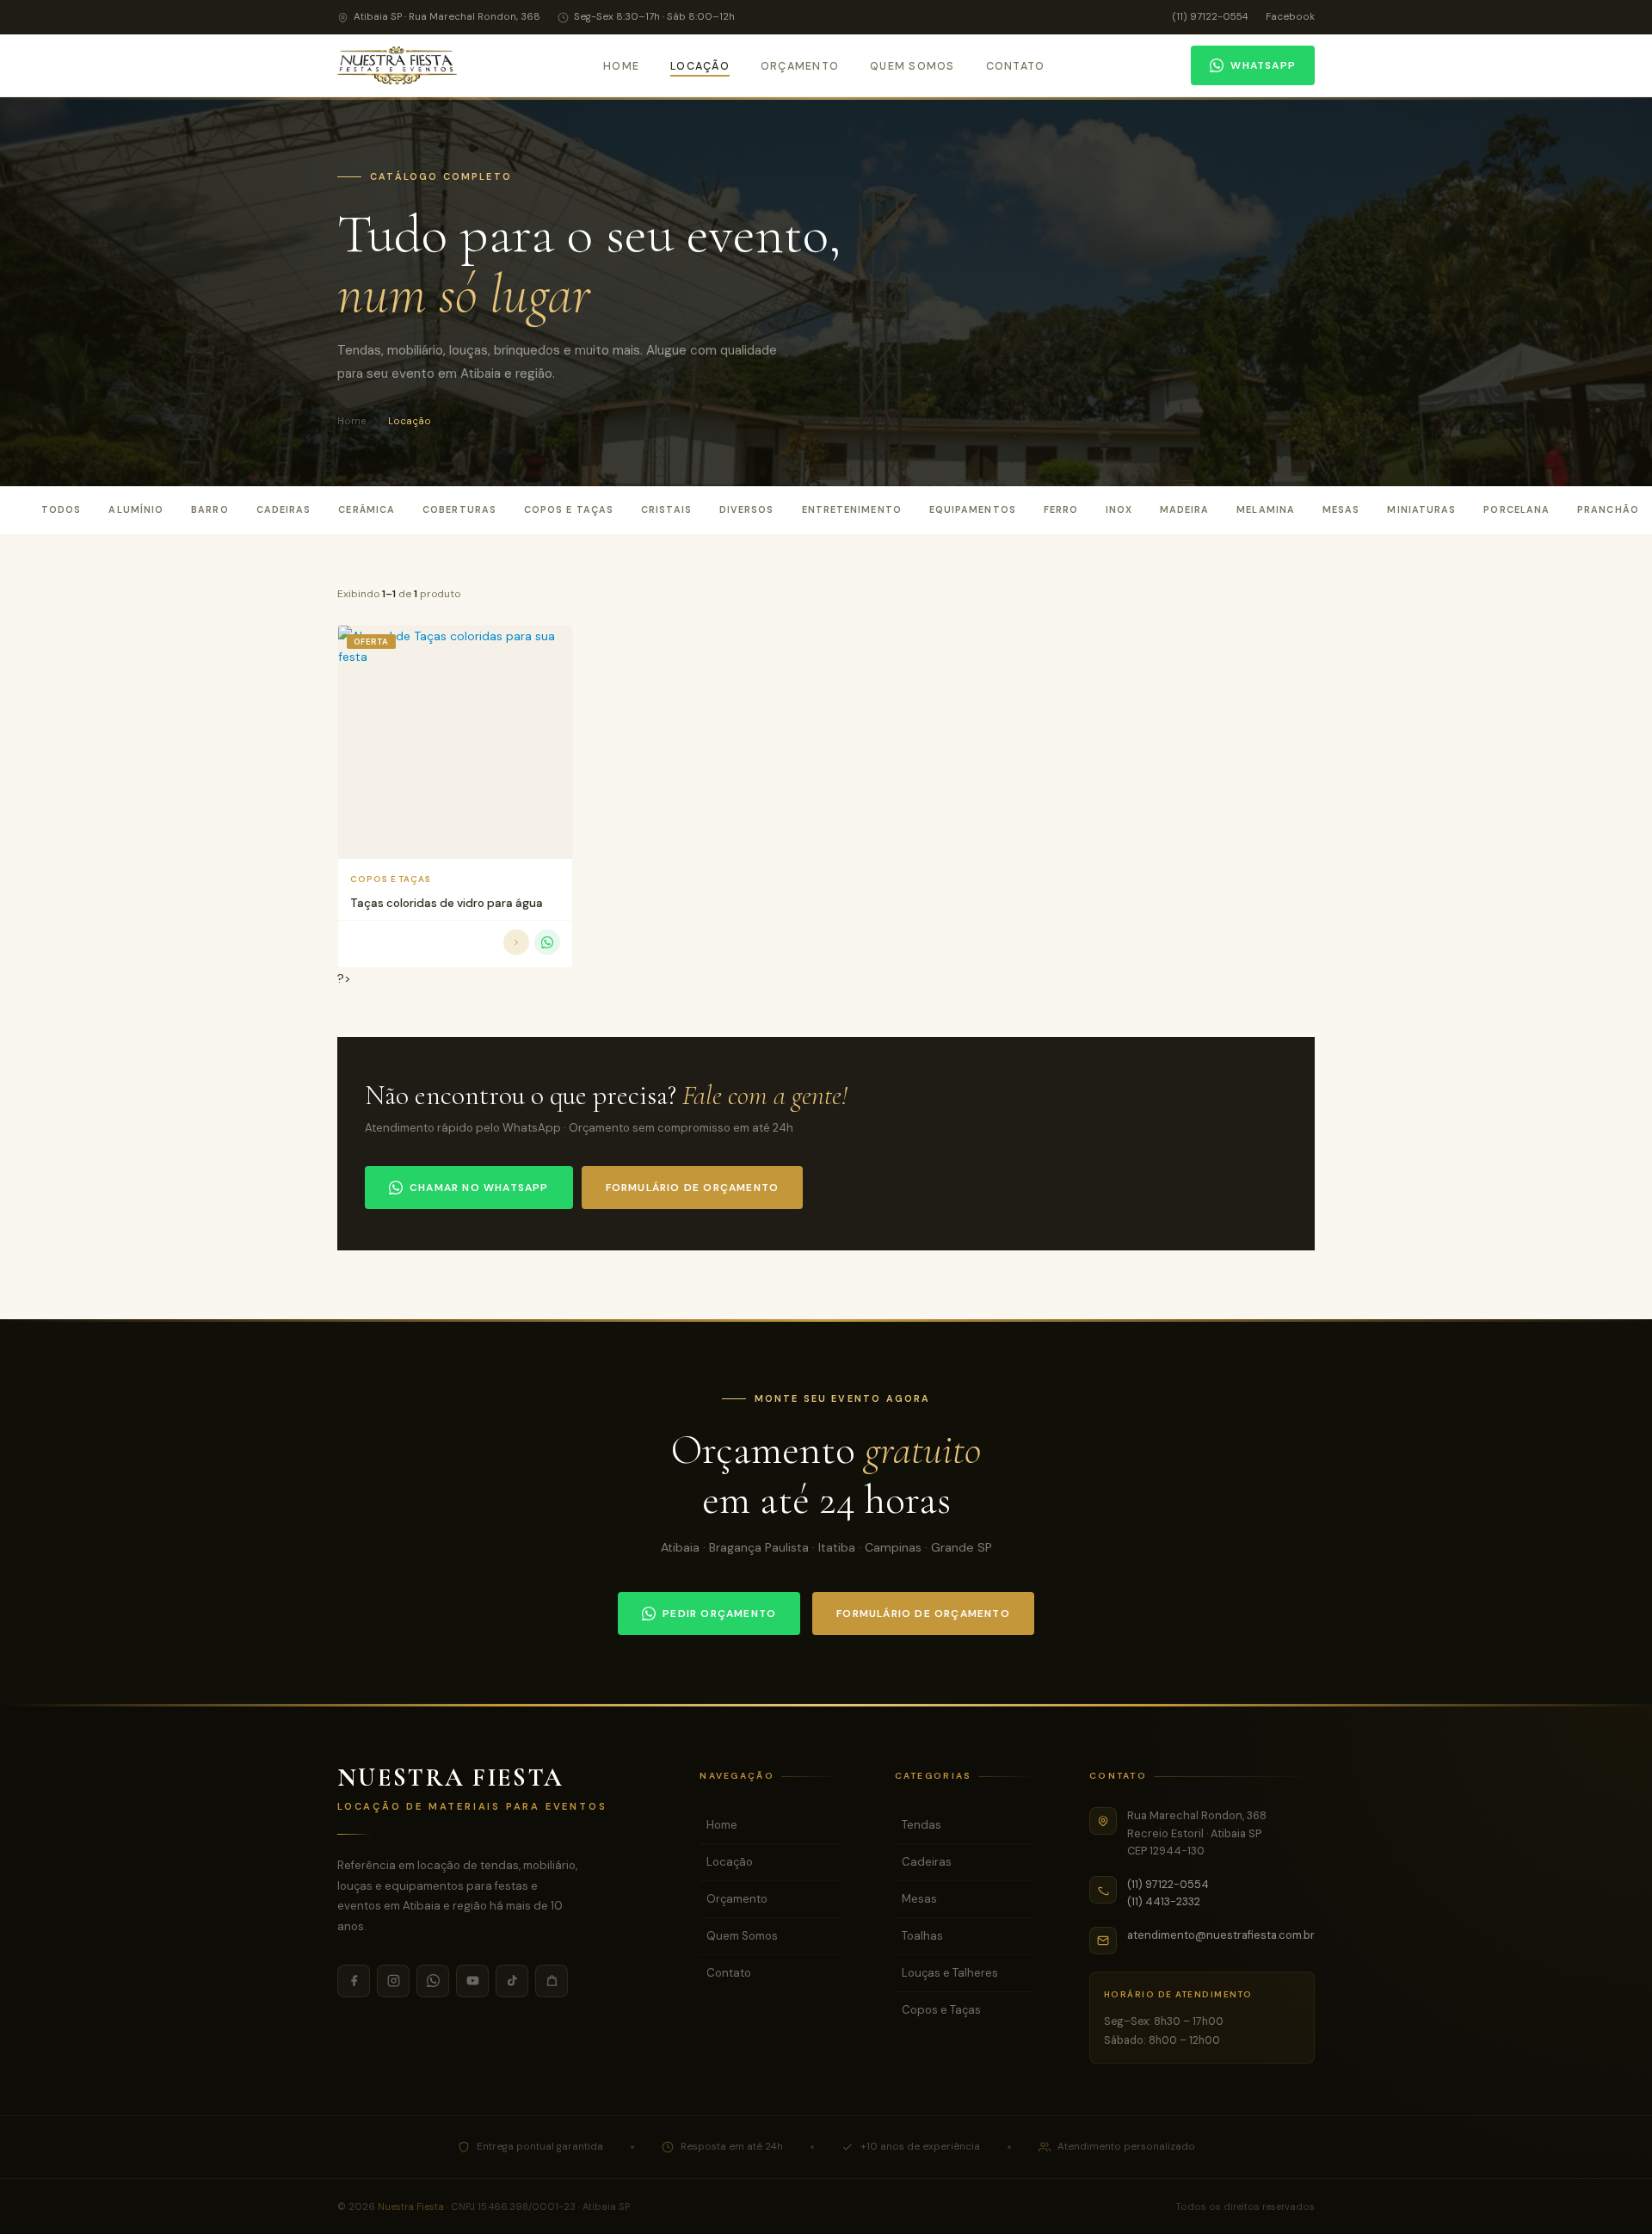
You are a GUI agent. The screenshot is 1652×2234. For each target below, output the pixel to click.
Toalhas (922, 1936)
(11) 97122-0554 (1210, 17)
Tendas (922, 1825)
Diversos (747, 509)
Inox (1119, 509)
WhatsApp (1263, 65)
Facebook (1290, 17)
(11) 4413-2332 (1164, 1901)
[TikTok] (512, 1981)
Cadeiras (284, 509)
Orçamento (800, 66)
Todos (61, 509)
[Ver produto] (516, 942)
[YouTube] (472, 1981)
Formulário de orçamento (693, 1188)
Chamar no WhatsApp (479, 1188)
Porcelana (1516, 509)
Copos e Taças (569, 509)
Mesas (1341, 509)
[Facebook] (354, 1981)
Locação (700, 66)
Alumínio (136, 509)
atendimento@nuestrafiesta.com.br (1221, 1935)
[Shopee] (552, 1981)
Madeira (1185, 509)
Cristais (666, 509)
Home (621, 66)
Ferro (1061, 509)
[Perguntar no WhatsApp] (547, 942)
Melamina (1266, 509)
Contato (1016, 66)
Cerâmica (367, 509)
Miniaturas (1421, 509)
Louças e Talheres (950, 1973)
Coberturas (459, 509)
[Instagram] (393, 1981)
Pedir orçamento (719, 1614)
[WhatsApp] (433, 1981)
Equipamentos (973, 509)
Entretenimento (852, 509)
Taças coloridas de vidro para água (447, 903)
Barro (210, 509)
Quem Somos (912, 66)
